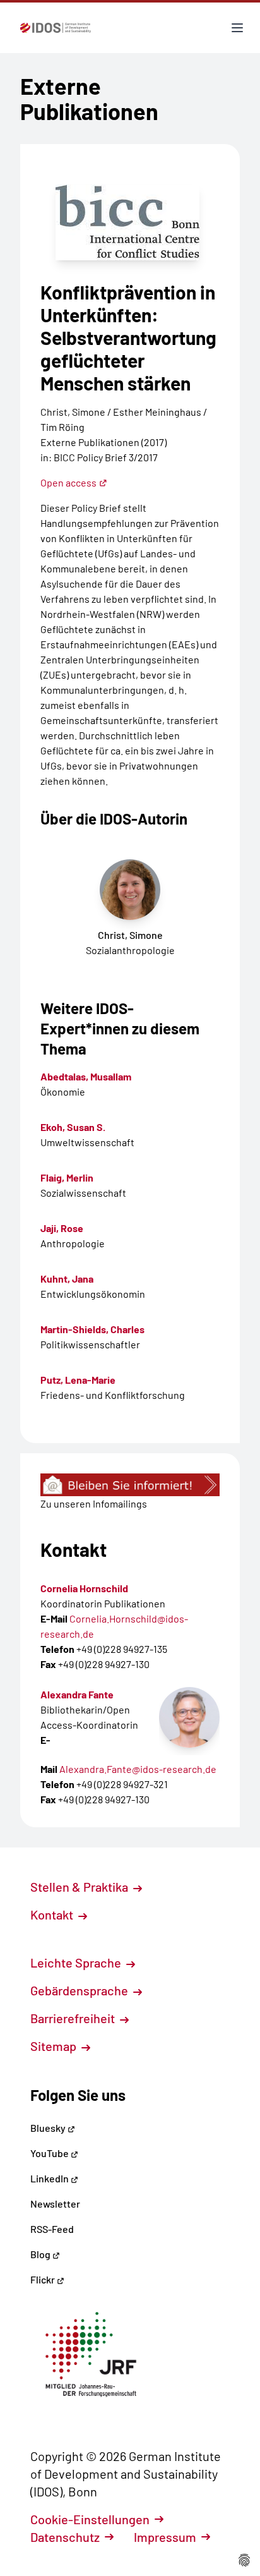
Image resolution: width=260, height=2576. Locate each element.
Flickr (44, 2279)
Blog (41, 2254)
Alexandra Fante (77, 1694)
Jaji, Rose (62, 1228)
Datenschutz (65, 2537)
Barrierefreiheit (74, 2018)
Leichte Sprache (77, 1962)
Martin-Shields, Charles (92, 1329)
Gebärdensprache (80, 1990)
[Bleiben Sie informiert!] (130, 1485)
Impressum (165, 2537)
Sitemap (55, 2046)
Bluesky (49, 2128)
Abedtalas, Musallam (86, 1076)
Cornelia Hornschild (84, 1588)
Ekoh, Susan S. (73, 1127)
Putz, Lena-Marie (78, 1380)
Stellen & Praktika (80, 1887)
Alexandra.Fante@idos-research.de (138, 1769)
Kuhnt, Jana (67, 1279)
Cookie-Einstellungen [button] (90, 2519)
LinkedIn (50, 2178)
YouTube (50, 2153)
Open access (68, 482)
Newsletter (55, 2204)
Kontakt (53, 1914)
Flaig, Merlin (67, 1177)
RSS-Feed (52, 2229)
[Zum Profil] (189, 1717)
